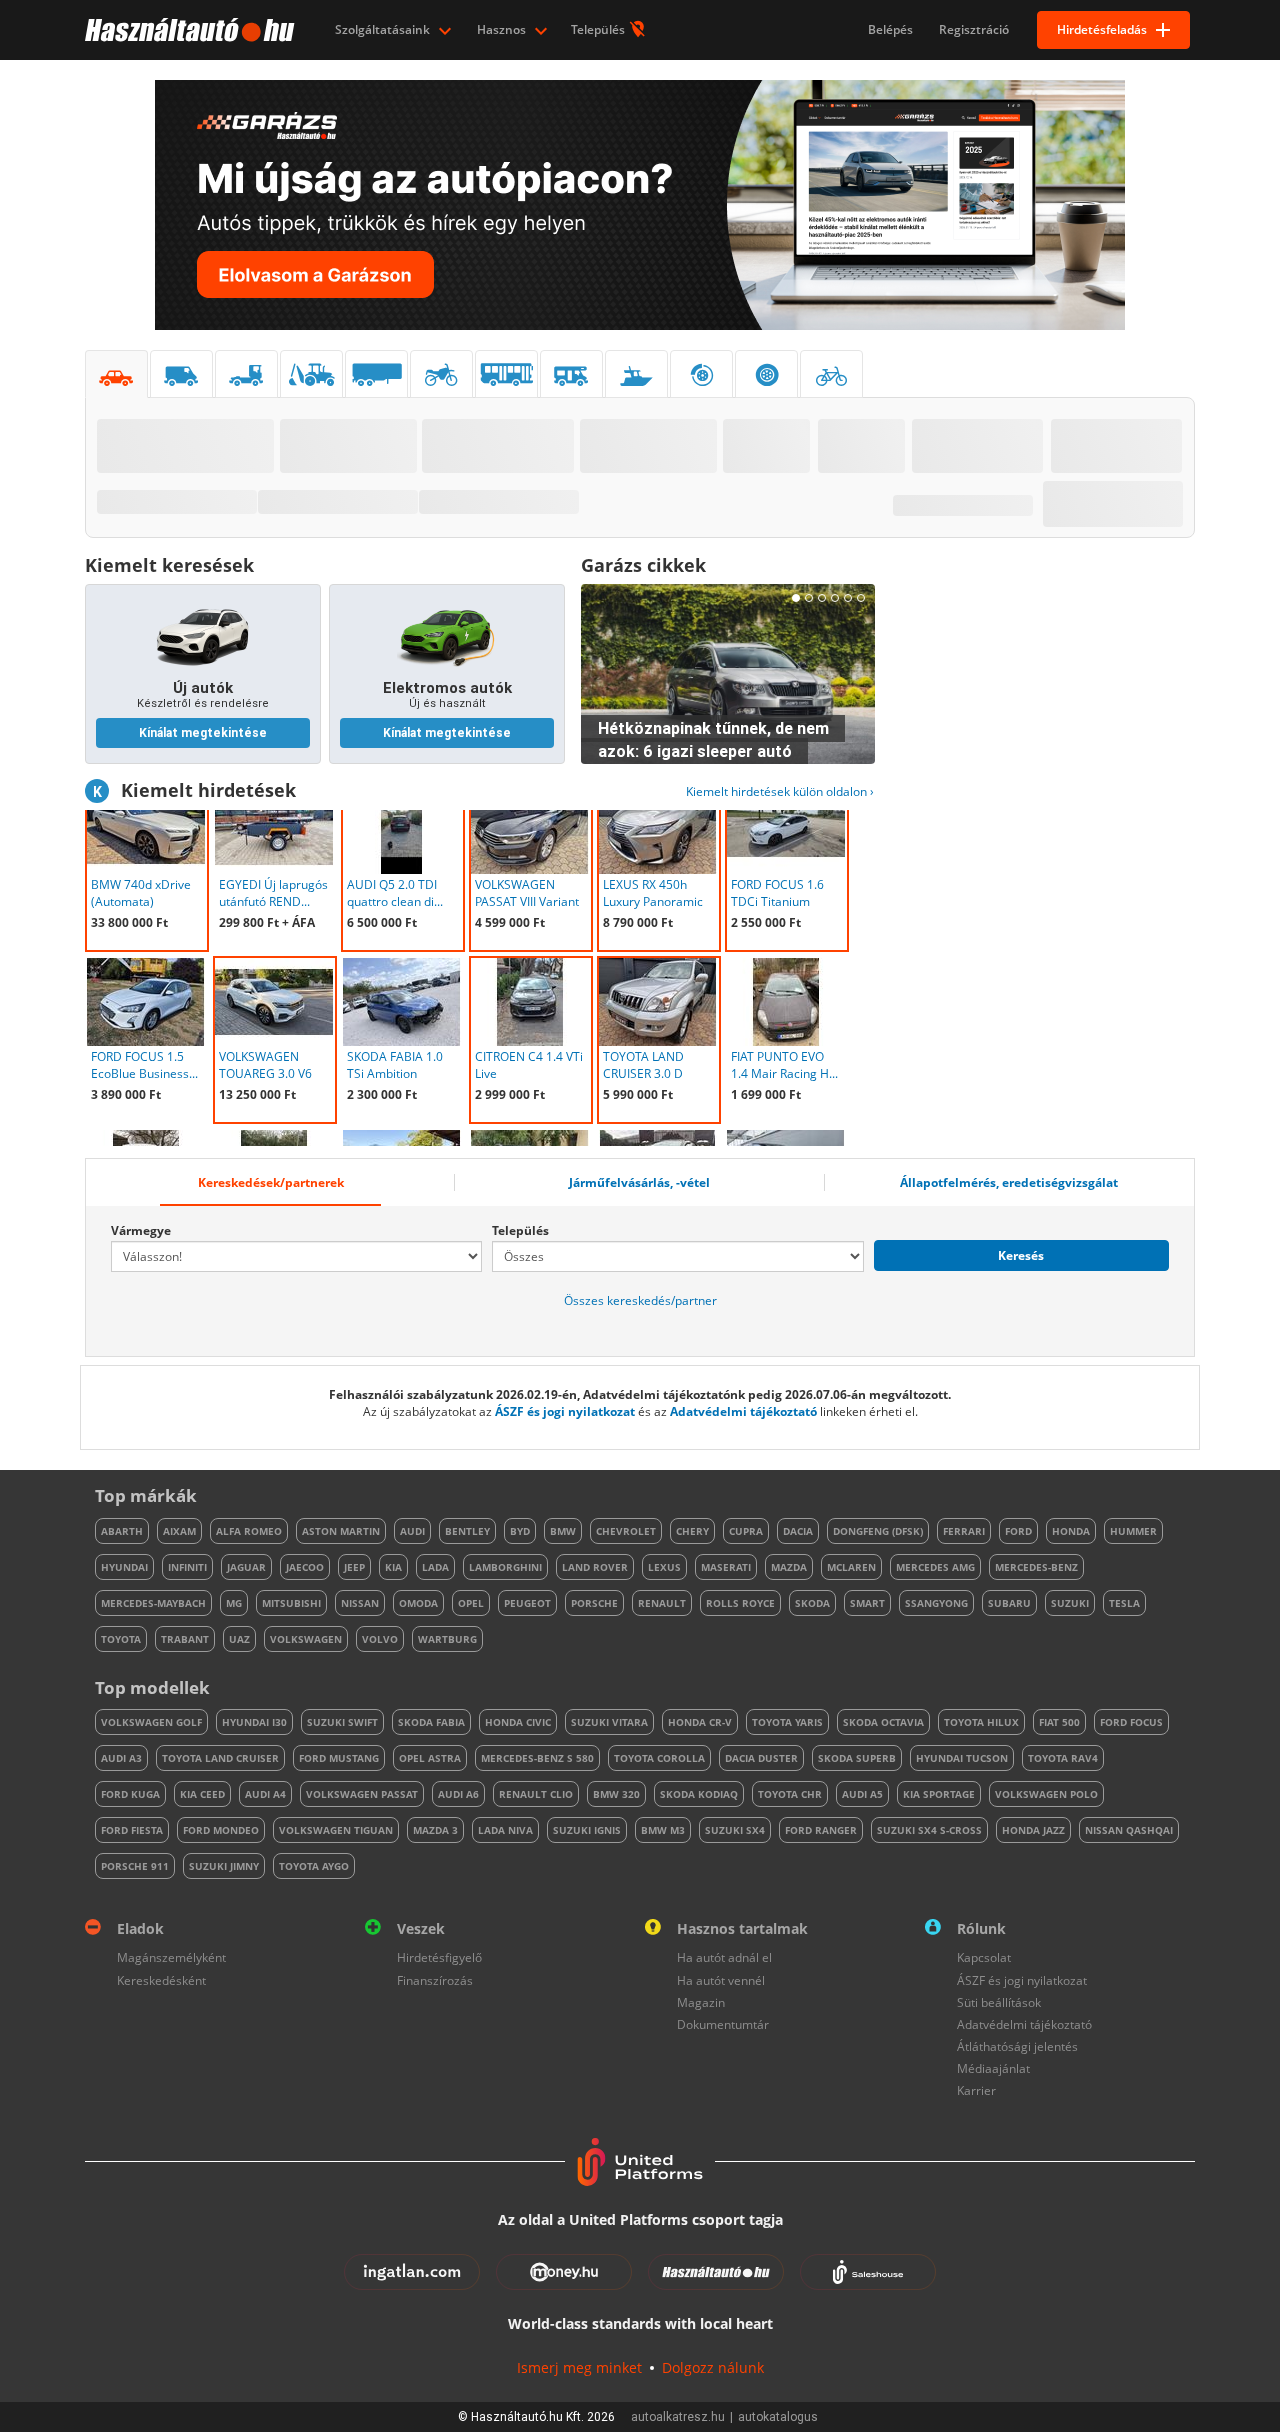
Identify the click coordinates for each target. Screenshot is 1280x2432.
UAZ (239, 1639)
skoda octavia (883, 1722)
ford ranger (821, 1830)
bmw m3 (663, 1830)
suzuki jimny (224, 1866)
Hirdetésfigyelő (439, 1957)
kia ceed (202, 1794)
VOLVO (380, 1639)
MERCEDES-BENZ (1036, 1567)
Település (599, 29)
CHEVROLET (626, 1531)
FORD (1018, 1531)
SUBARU (1009, 1603)
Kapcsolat (984, 1957)
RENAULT (662, 1603)
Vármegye (141, 1230)
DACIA (798, 1531)
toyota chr (790, 1794)
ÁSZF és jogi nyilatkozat (565, 1411)
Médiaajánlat (993, 2068)
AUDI (412, 1531)
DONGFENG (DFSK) (878, 1531)
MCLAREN (851, 1567)
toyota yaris (787, 1722)
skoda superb (857, 1758)
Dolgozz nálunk (713, 2367)
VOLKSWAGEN (306, 1639)
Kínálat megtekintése (203, 733)
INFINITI (187, 1567)
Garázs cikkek (643, 565)
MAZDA (789, 1567)
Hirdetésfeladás (1102, 29)
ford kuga (130, 1794)
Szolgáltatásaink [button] (384, 29)
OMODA (418, 1603)
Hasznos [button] (503, 29)
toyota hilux (981, 1722)
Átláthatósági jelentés (1017, 2046)
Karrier (976, 2090)
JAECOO (305, 1567)
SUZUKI (1070, 1603)
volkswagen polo (1046, 1794)
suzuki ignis (587, 1830)
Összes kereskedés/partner (640, 1300)
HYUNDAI (124, 1567)
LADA (435, 1567)
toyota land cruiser (220, 1758)
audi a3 (121, 1758)
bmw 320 (616, 1794)
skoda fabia (431, 1722)
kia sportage (939, 1794)
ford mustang (339, 1758)
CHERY (692, 1531)
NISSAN (360, 1603)
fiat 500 (1059, 1722)
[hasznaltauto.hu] (187, 30)
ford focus (1131, 1722)
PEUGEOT (527, 1603)
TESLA (1124, 1603)
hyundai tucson (962, 1758)
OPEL (471, 1603)
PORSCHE (594, 1603)
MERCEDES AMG (935, 1567)
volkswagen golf (151, 1722)
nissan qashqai (1129, 1830)
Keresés (1021, 1255)
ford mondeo (221, 1830)
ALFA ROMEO (249, 1531)
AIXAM (179, 1531)
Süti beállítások (999, 2002)
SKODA (812, 1603)
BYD (520, 1531)
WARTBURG (447, 1639)
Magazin (701, 2002)
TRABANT (185, 1639)
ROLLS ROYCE (740, 1603)
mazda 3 (435, 1830)
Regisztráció (974, 29)
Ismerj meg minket (579, 2367)
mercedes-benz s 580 (537, 1758)
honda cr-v (700, 1722)
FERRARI (964, 1531)
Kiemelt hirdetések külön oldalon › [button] (780, 791)
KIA (393, 1567)
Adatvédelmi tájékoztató (743, 1411)
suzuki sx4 (735, 1830)
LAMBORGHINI (505, 1567)
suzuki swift (342, 1722)
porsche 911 (135, 1866)
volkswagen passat (362, 1794)
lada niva (505, 1830)
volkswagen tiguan (336, 1830)
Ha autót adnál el (724, 1957)
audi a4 (265, 1794)
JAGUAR (246, 1567)
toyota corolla (659, 1758)
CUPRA (746, 1531)
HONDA (1071, 1531)
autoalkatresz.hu (678, 2417)
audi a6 (458, 1794)
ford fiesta (132, 1830)
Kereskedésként (161, 1980)
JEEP (354, 1567)
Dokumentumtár (723, 2024)
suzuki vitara (609, 1722)
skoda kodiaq (699, 1794)
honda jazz (1033, 1830)
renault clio (536, 1794)
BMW (563, 1531)
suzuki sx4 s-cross (929, 1830)
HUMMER (1133, 1531)
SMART (867, 1603)
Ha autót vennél (721, 1980)
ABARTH (122, 1531)
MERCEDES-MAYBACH (153, 1603)
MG (234, 1603)
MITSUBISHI (291, 1603)
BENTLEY (467, 1531)
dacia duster (761, 1758)
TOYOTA (121, 1639)
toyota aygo (314, 1866)
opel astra (430, 1758)
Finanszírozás (435, 1980)
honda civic (518, 1722)
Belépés (890, 29)
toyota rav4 (1063, 1758)
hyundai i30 (254, 1722)
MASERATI (726, 1567)
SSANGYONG (936, 1603)
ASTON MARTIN (341, 1531)
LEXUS (664, 1567)
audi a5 (862, 1794)
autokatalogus (778, 2417)
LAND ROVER (595, 1567)
